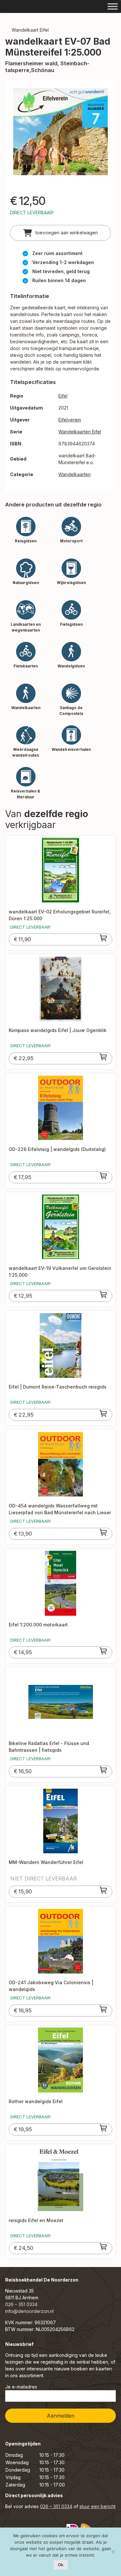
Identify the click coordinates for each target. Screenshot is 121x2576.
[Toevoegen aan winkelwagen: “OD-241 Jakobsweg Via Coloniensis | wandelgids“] (104, 2009)
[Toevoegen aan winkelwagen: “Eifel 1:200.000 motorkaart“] (104, 1651)
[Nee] (113, 2552)
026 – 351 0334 (21, 2304)
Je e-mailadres (21, 2387)
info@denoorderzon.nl (29, 2311)
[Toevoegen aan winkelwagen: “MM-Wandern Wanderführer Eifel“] (104, 1890)
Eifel (63, 396)
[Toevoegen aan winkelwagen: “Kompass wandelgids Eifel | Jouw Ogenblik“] (104, 1057)
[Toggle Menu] (113, 6)
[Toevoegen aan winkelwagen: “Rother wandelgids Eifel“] (104, 2128)
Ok (61, 2565)
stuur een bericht (97, 2506)
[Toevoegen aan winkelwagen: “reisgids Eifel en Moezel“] (104, 2247)
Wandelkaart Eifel (30, 30)
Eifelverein (70, 420)
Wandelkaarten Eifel (80, 432)
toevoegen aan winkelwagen (66, 233)
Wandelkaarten (75, 474)
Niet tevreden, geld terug (61, 271)
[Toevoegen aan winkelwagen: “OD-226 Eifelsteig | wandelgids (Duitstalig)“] (104, 1176)
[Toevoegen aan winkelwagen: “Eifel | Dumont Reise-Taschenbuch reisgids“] (104, 1413)
